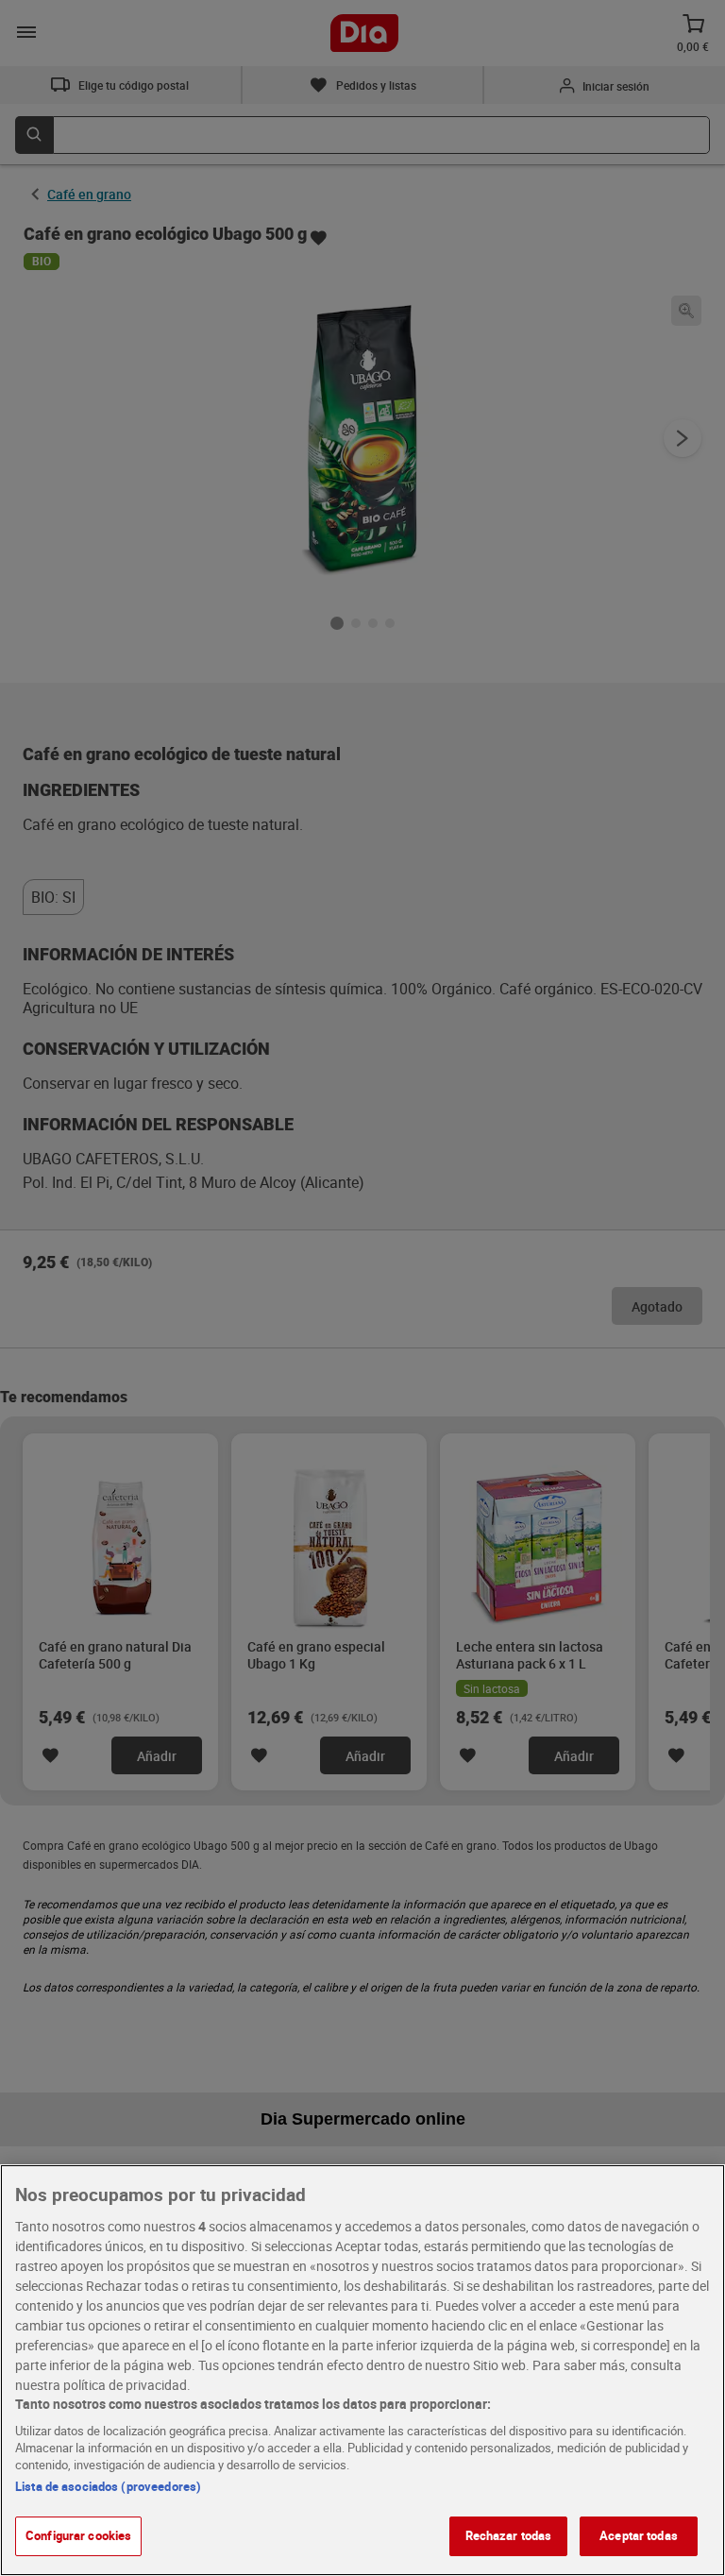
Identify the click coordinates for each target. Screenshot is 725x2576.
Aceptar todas (639, 2535)
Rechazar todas (509, 2535)
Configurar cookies (78, 2535)
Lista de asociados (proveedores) (108, 2486)
